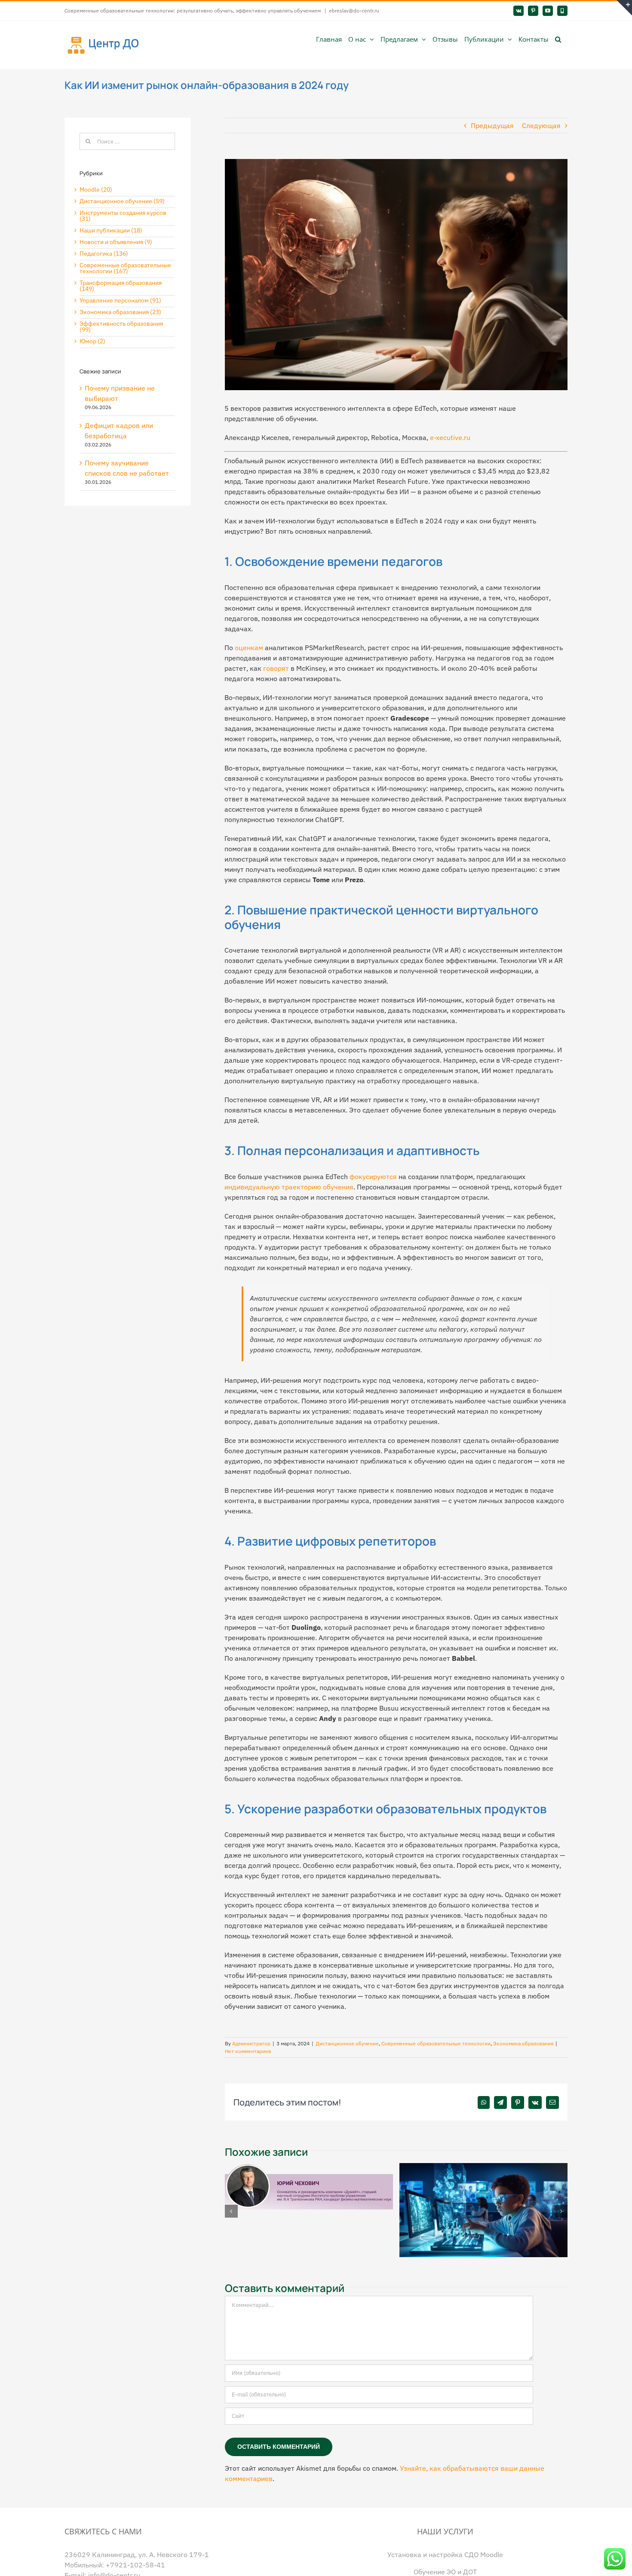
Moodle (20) (96, 189)
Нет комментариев (248, 2051)
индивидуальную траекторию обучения (289, 1187)
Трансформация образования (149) (121, 286)
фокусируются (373, 1176)
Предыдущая (492, 125)
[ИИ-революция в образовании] (484, 2167)
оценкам (249, 648)
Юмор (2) (92, 341)
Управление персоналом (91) (120, 300)
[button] (558, 39)
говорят (276, 668)
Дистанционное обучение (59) (122, 201)
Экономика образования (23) (120, 312)
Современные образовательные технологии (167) (125, 268)
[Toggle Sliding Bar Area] (624, 8)
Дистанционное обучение (347, 2043)
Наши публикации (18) (111, 230)
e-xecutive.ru (450, 437)
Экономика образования (523, 2043)
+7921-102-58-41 (135, 2564)
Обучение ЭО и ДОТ (445, 2571)
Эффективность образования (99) (121, 327)
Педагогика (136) (104, 254)
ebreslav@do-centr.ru (354, 11)
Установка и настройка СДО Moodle (445, 2554)
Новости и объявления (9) (116, 242)
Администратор (251, 2043)
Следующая (541, 125)
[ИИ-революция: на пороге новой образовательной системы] (309, 2167)
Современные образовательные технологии (436, 2043)
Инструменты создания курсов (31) (123, 216)
